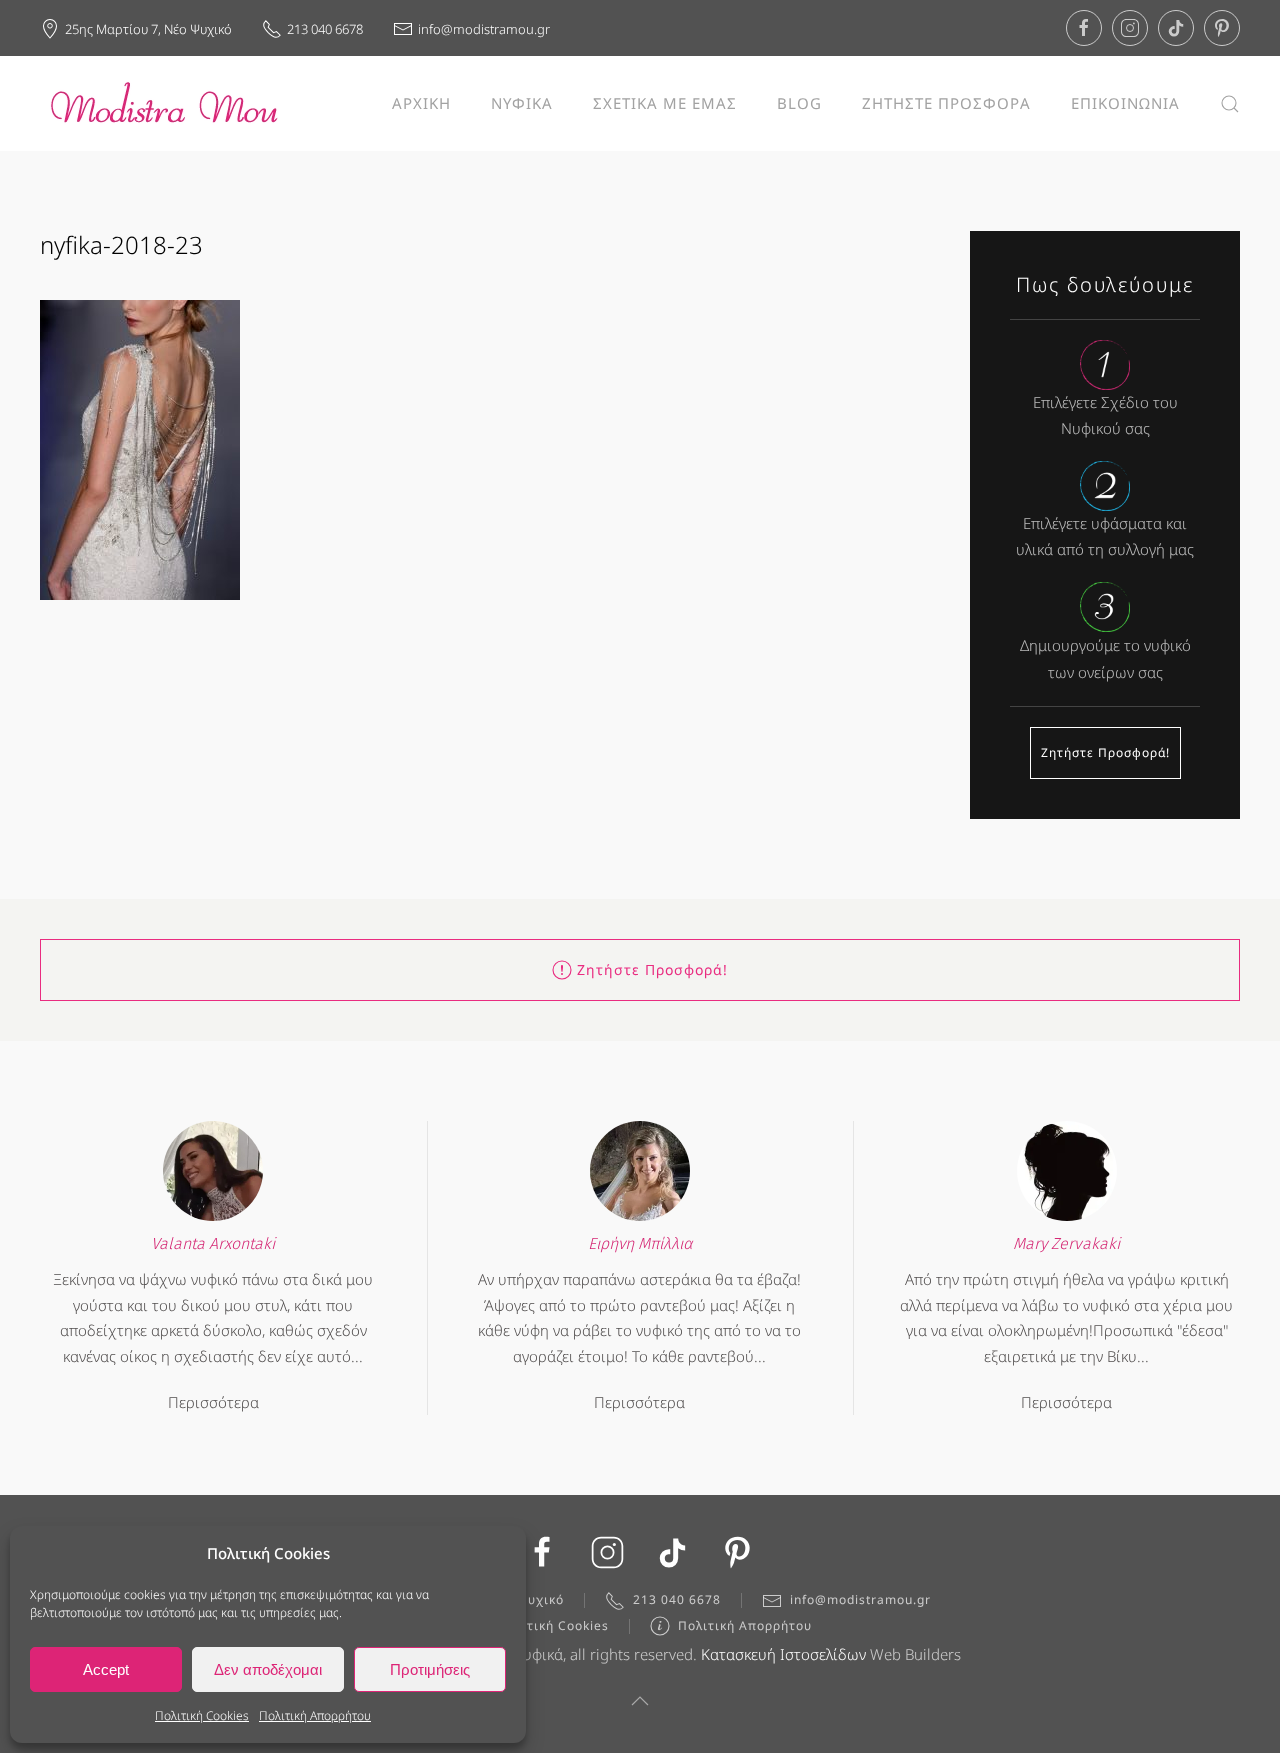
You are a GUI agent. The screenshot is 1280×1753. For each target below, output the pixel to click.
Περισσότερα (213, 1402)
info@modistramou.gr (484, 29)
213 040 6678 (325, 29)
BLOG (799, 103)
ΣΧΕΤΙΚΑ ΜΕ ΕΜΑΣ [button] (665, 103)
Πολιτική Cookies (202, 1715)
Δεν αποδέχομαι (268, 1669)
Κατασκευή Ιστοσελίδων (783, 1654)
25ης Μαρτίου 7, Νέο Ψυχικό (148, 29)
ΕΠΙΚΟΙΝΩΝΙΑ (1125, 103)
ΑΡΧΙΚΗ (421, 103)
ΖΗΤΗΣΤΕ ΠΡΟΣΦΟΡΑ (946, 103)
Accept (106, 1669)
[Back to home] (165, 103)
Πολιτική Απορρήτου (315, 1715)
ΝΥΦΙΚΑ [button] (522, 103)
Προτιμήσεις (430, 1669)
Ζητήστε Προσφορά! (1105, 752)
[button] (1230, 103)
